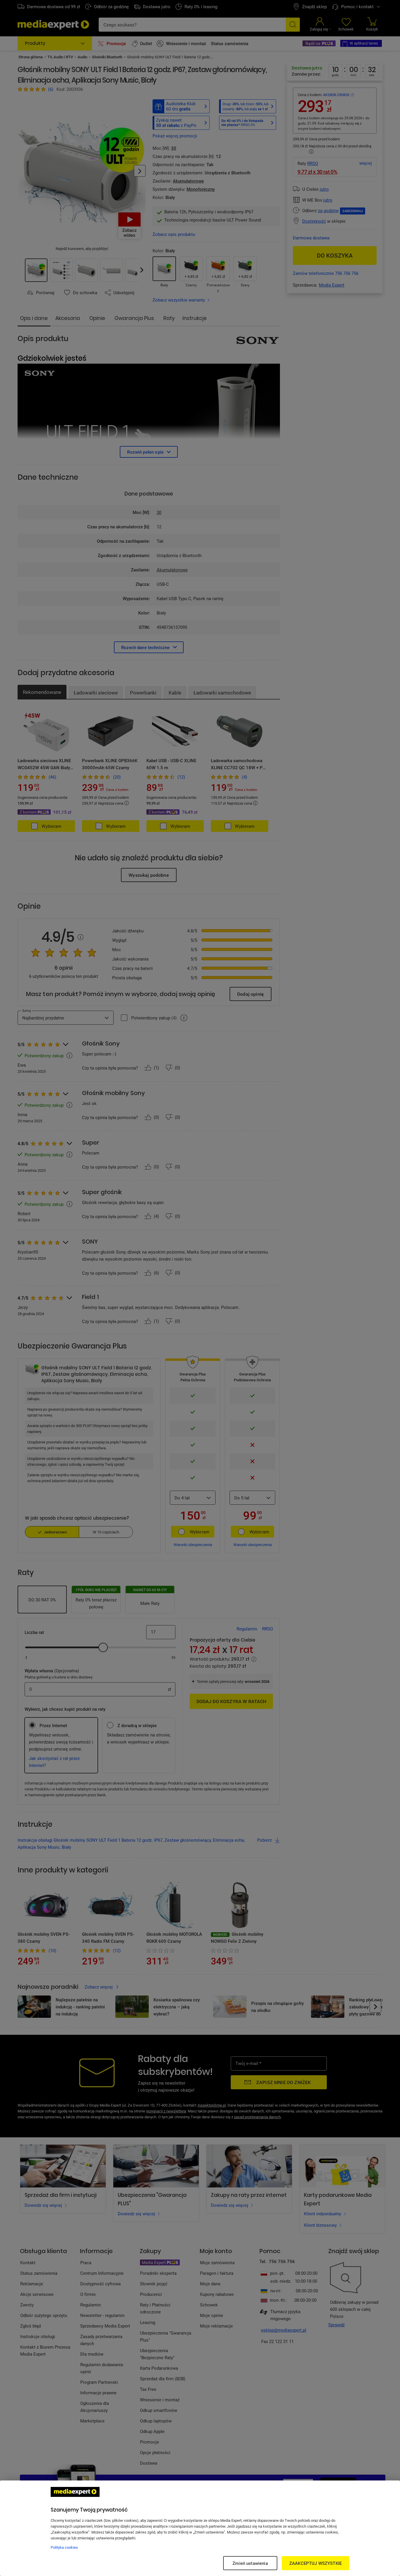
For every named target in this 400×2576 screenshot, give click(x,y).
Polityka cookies (64, 2547)
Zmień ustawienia (250, 2563)
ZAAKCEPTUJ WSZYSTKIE (316, 2563)
